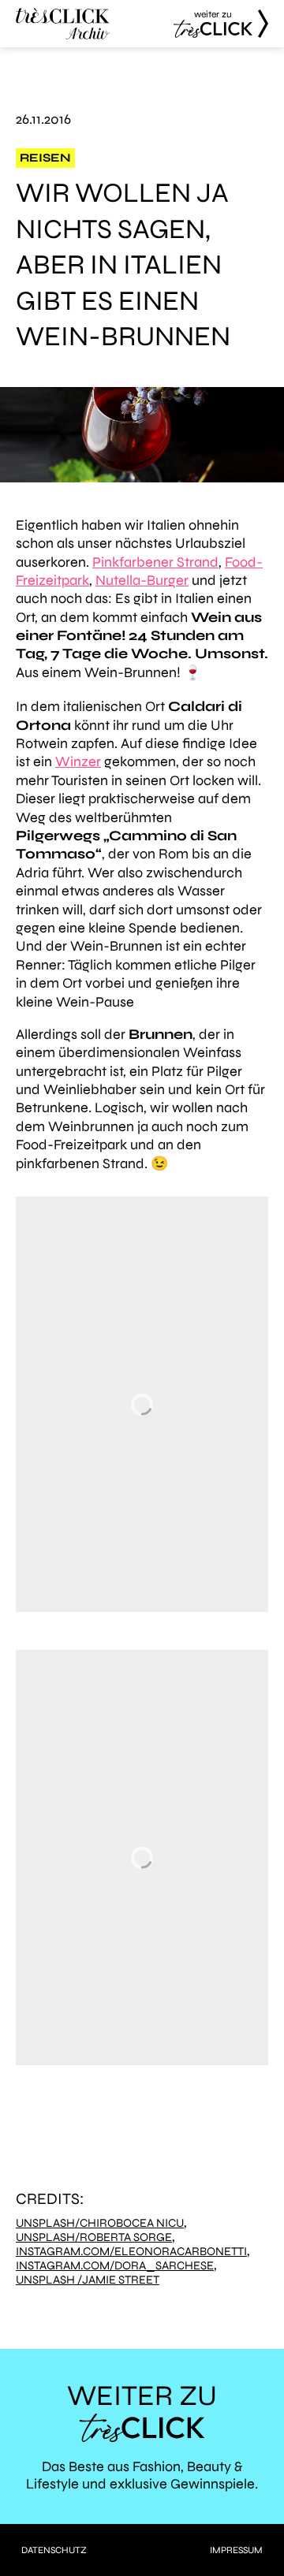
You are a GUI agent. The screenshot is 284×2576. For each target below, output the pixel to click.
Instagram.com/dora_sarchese (115, 2266)
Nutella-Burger (142, 580)
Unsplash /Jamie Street (88, 2280)
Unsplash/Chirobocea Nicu (100, 2223)
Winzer (78, 761)
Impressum (236, 2550)
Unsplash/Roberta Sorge (94, 2237)
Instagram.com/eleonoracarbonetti (131, 2252)
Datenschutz (54, 2550)
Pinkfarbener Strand (155, 562)
